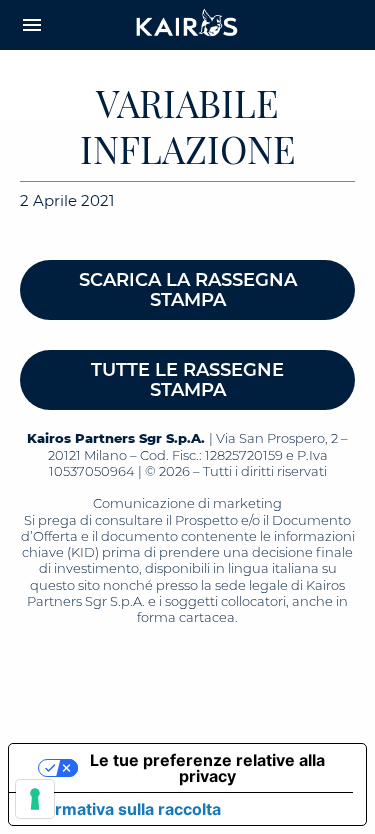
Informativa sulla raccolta (123, 809)
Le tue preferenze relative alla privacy (207, 768)
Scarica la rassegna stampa (188, 290)
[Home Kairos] (188, 25)
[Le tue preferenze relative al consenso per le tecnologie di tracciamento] (35, 799)
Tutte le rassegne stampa (187, 380)
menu (32, 25)
